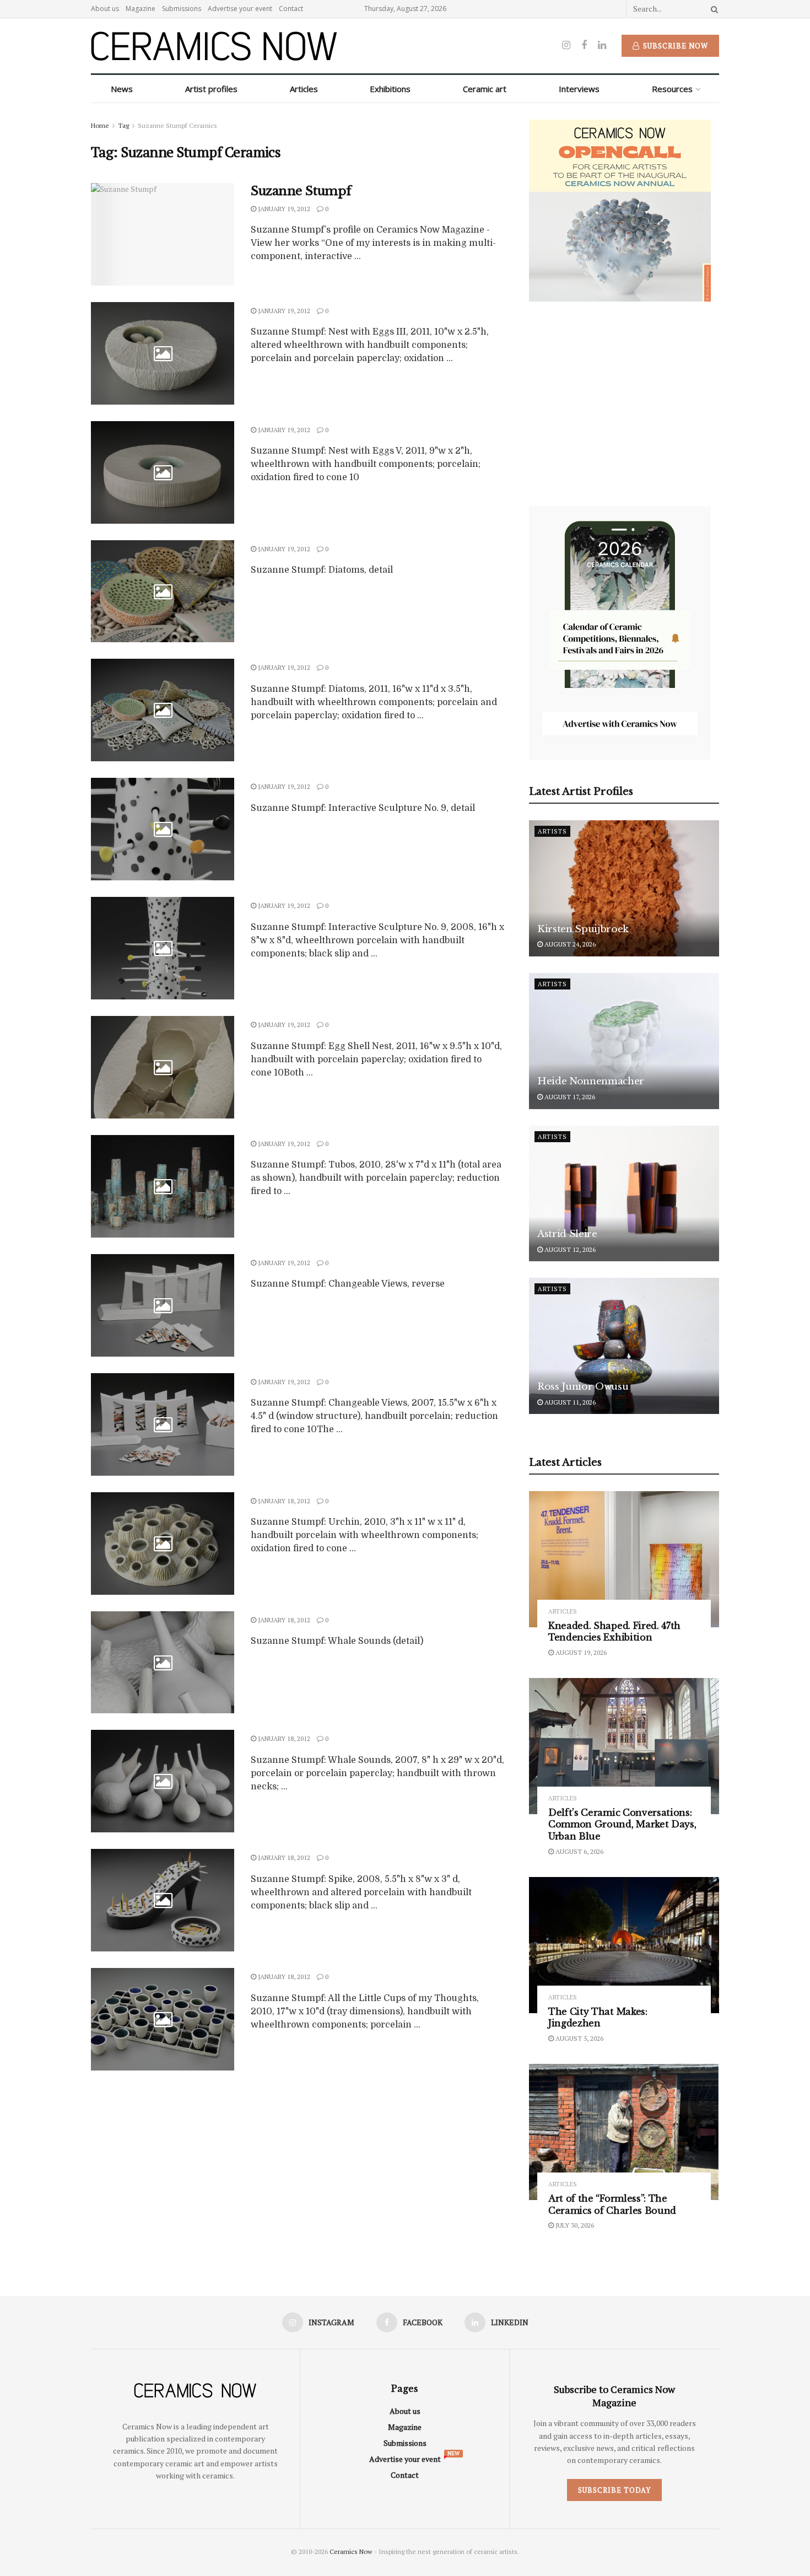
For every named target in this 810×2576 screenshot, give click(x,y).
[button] (335, 1209)
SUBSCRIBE (334, 1375)
